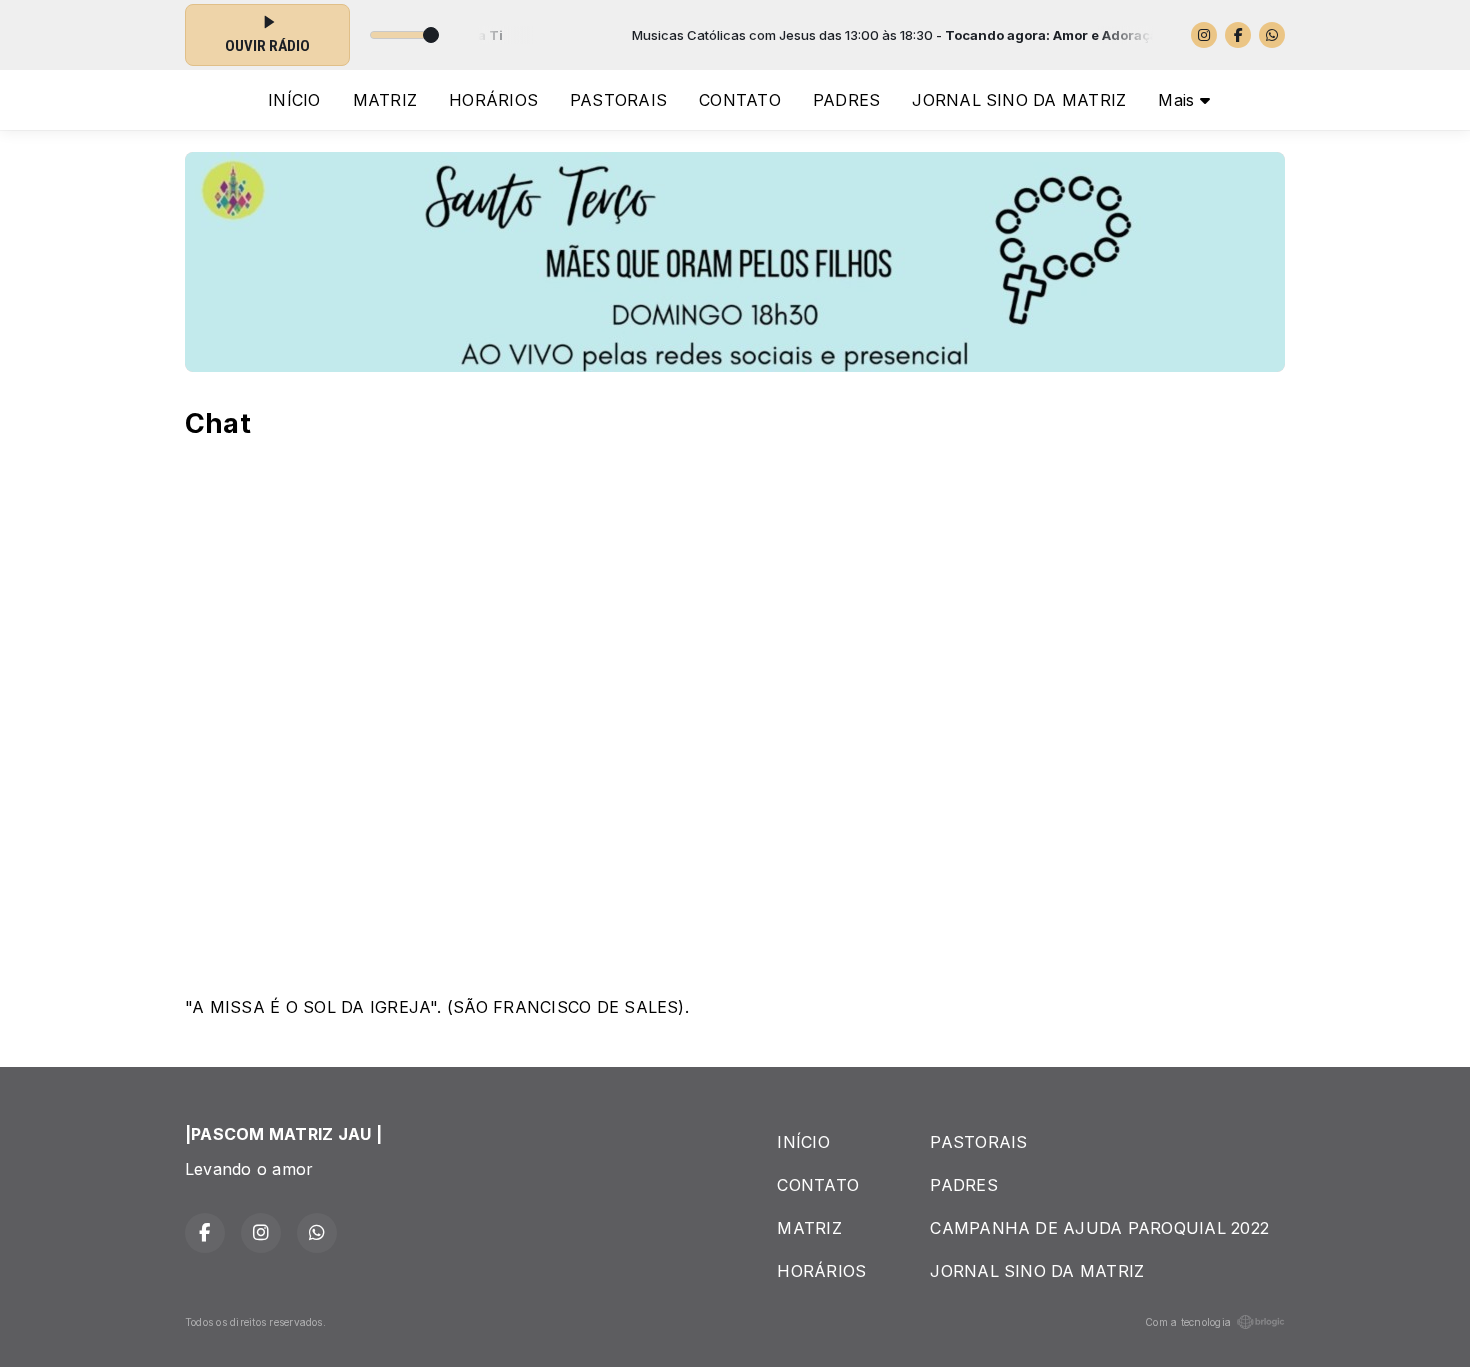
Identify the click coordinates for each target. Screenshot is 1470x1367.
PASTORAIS (618, 100)
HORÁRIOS (493, 100)
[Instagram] (1204, 35)
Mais (1178, 100)
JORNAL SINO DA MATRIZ (1019, 100)
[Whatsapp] (1272, 35)
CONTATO (740, 100)
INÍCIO (294, 100)
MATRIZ (385, 100)
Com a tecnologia (1188, 1322)
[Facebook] (1238, 35)
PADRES (846, 100)
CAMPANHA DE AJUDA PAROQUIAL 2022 (1099, 1228)
